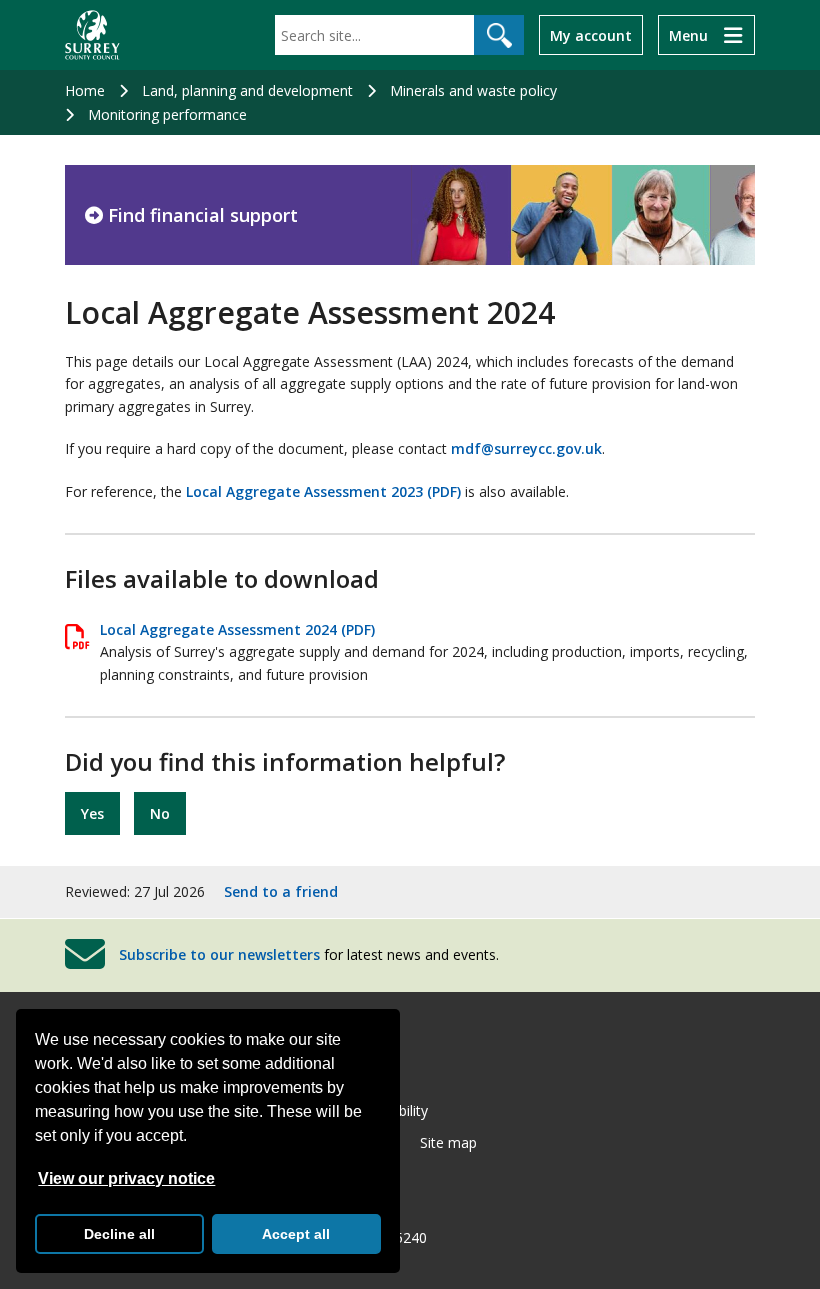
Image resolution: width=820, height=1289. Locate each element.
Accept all (296, 1234)
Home (85, 90)
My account (591, 35)
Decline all (119, 1234)
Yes (92, 813)
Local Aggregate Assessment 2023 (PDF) (323, 491)
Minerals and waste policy (473, 90)
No (160, 813)
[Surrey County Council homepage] (92, 35)
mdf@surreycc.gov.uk (526, 448)
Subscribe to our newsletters (219, 954)
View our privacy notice (126, 1178)
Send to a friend (281, 891)
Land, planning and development (247, 90)
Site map (448, 1142)
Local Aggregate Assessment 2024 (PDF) (237, 629)
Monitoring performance (167, 114)
